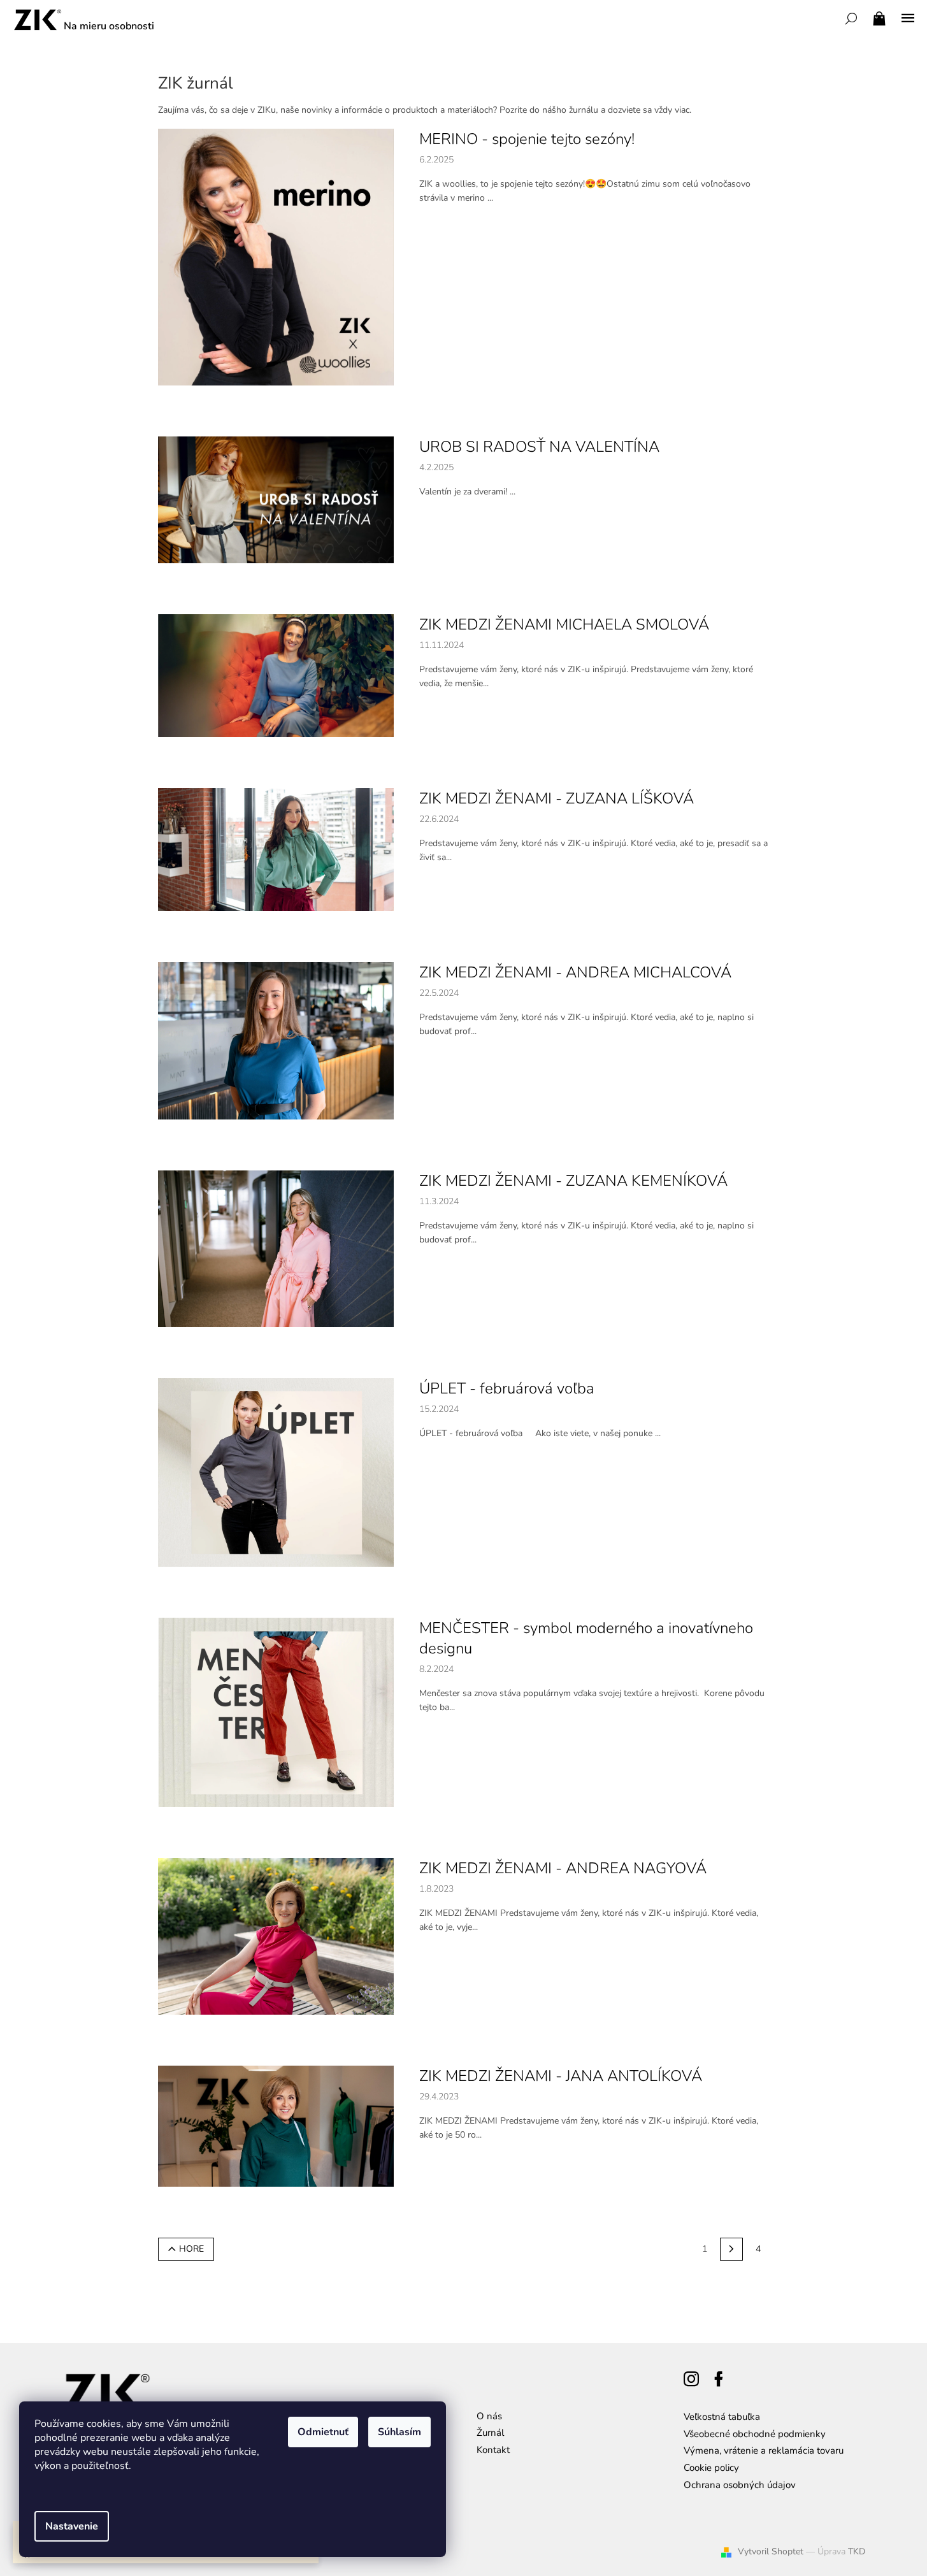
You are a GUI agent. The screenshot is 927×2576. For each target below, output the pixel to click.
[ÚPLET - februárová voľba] (276, 1472)
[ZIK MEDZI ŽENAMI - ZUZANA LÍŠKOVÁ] (276, 849)
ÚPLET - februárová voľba (507, 1388)
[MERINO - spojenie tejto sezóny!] (276, 256)
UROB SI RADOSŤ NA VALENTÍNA (539, 447)
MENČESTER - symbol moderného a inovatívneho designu (586, 1638)
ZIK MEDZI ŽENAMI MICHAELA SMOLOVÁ (564, 624)
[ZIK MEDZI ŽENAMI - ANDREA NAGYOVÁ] (276, 1935)
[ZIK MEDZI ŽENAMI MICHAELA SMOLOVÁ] (276, 675)
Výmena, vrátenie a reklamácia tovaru (764, 2450)
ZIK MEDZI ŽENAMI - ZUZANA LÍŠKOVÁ (557, 798)
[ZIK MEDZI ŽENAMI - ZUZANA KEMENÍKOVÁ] (276, 1248)
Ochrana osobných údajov (740, 2485)
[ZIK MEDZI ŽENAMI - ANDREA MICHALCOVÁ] (276, 1040)
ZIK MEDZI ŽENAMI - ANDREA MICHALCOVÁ (575, 972)
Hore (191, 2249)
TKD (857, 2551)
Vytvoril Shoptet (771, 2551)
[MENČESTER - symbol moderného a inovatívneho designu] (276, 1712)
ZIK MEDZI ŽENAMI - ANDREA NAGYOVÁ (563, 1868)
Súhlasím (399, 2432)
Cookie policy (711, 2468)
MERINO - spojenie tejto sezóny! (527, 139)
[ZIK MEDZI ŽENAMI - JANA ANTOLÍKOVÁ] (276, 2125)
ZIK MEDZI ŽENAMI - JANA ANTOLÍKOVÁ (561, 2076)
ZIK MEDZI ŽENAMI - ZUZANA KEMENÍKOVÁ (573, 1181)
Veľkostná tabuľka (722, 2417)
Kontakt (493, 2450)
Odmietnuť (323, 2432)
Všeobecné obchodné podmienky (755, 2434)
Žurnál (490, 2433)
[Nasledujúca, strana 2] (731, 2249)
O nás (489, 2416)
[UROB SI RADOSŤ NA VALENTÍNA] (276, 499)
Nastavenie (72, 2526)
